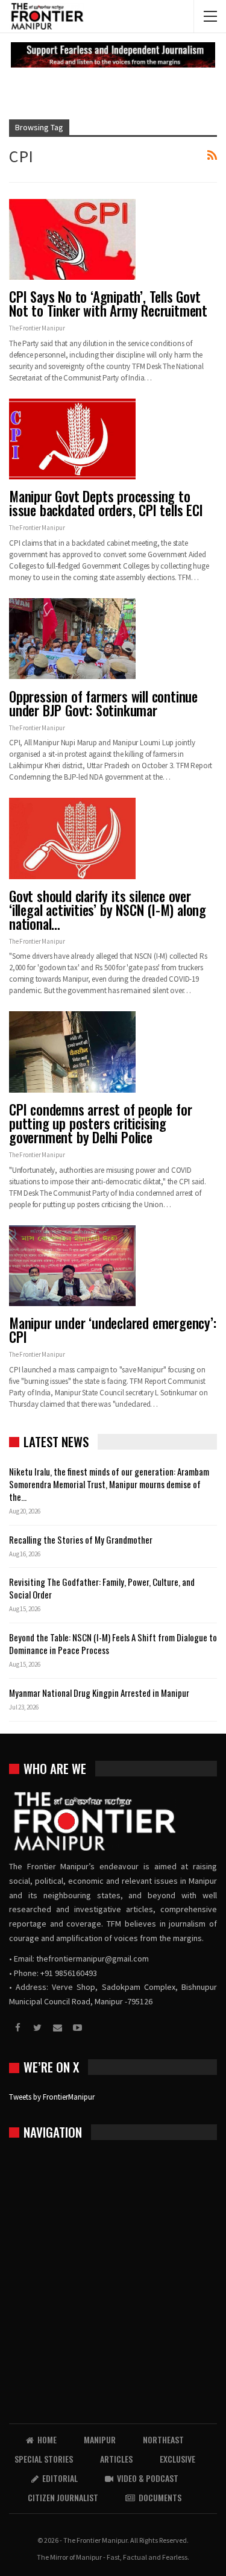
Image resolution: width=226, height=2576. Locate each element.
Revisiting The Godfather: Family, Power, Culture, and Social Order (102, 1588)
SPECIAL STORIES (44, 2459)
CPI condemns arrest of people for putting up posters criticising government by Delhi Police (100, 1123)
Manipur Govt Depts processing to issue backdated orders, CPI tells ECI (106, 503)
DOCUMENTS (160, 2497)
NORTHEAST (163, 2439)
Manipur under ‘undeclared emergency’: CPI (113, 1330)
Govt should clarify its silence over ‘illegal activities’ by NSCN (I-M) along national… (108, 910)
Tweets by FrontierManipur (52, 2097)
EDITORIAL (60, 2478)
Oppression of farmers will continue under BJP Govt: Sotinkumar (103, 703)
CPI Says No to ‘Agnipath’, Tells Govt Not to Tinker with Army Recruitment (108, 304)
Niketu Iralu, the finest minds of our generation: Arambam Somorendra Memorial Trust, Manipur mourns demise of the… (109, 1484)
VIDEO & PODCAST (148, 2478)
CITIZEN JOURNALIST (63, 2497)
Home (47, 2439)
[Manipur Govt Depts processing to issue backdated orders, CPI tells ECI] (72, 439)
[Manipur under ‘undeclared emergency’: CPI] (72, 1266)
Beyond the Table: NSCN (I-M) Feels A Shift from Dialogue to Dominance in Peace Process (113, 1643)
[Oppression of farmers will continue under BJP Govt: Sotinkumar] (72, 639)
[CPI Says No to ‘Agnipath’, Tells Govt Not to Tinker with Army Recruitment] (72, 239)
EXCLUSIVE (177, 2459)
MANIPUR (100, 2439)
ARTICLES (116, 2459)
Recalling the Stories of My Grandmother (82, 1539)
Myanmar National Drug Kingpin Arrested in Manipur (99, 1693)
